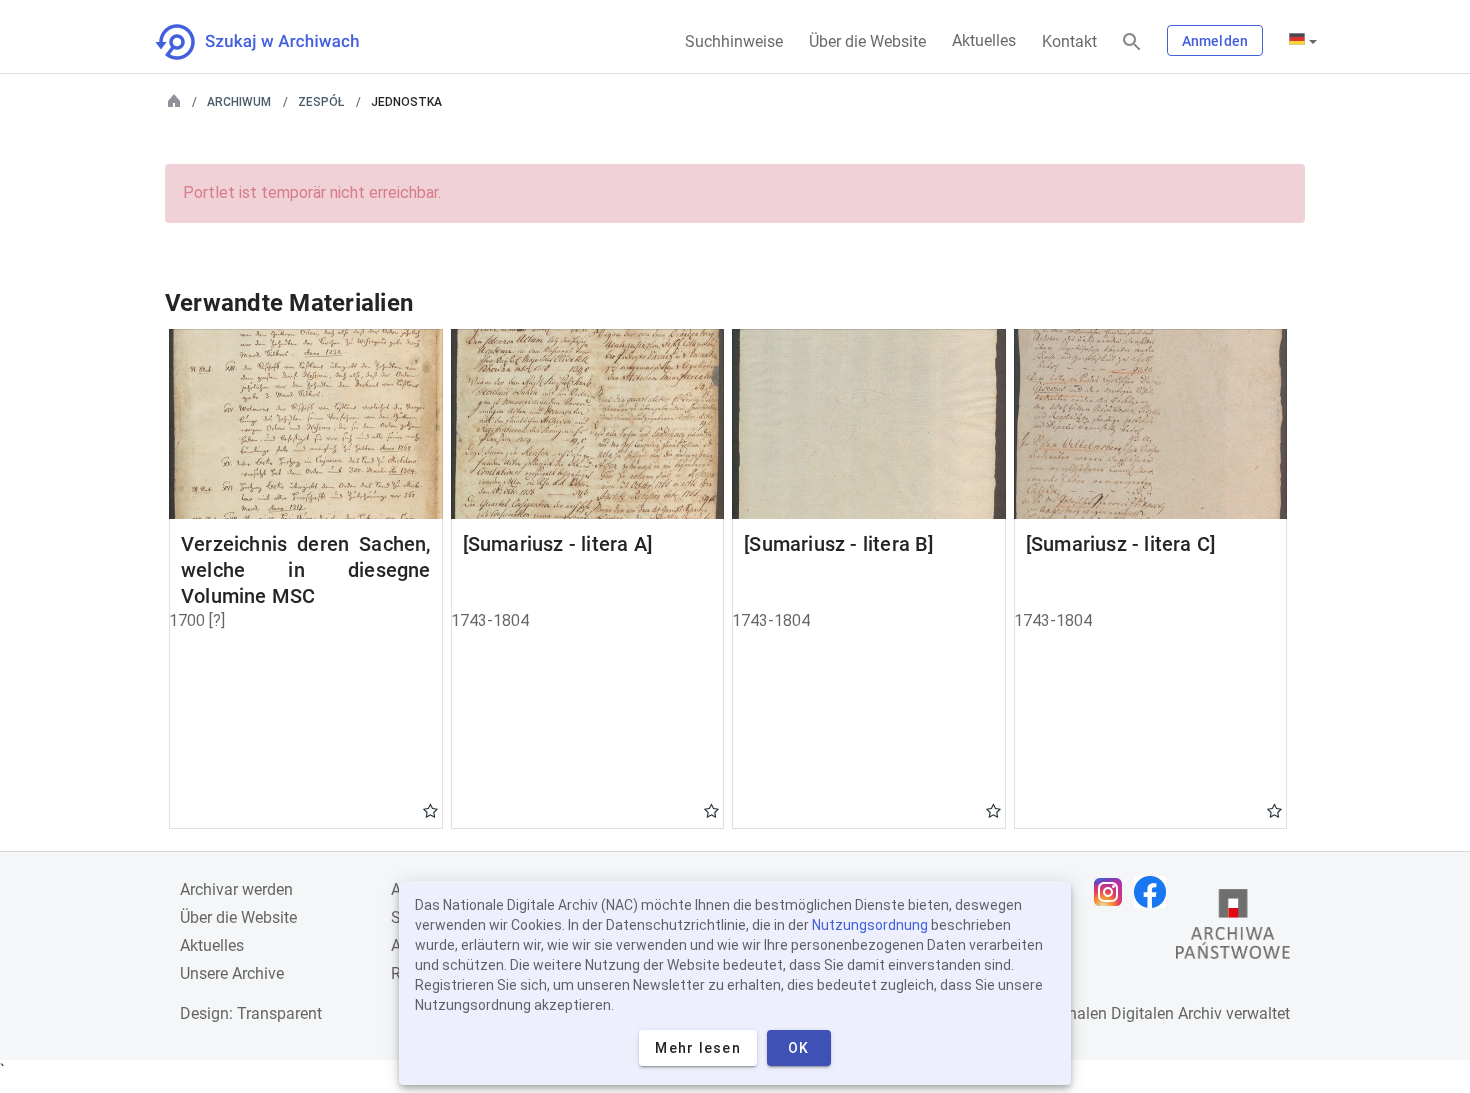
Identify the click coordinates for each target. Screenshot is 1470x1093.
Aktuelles (984, 40)
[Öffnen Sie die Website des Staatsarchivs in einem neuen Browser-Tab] (1233, 929)
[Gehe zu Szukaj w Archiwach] (275, 42)
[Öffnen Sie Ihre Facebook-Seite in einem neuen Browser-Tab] (1155, 892)
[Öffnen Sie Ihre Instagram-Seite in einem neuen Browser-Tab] (1113, 892)
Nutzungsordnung (870, 925)
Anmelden (1215, 41)
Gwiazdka (430, 810)
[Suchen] (1132, 42)
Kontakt (1069, 41)
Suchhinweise (734, 41)
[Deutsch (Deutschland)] (1303, 41)
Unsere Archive (232, 973)
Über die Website (867, 41)
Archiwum (239, 102)
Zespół (321, 102)
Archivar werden (236, 889)
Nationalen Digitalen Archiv (1126, 1013)
